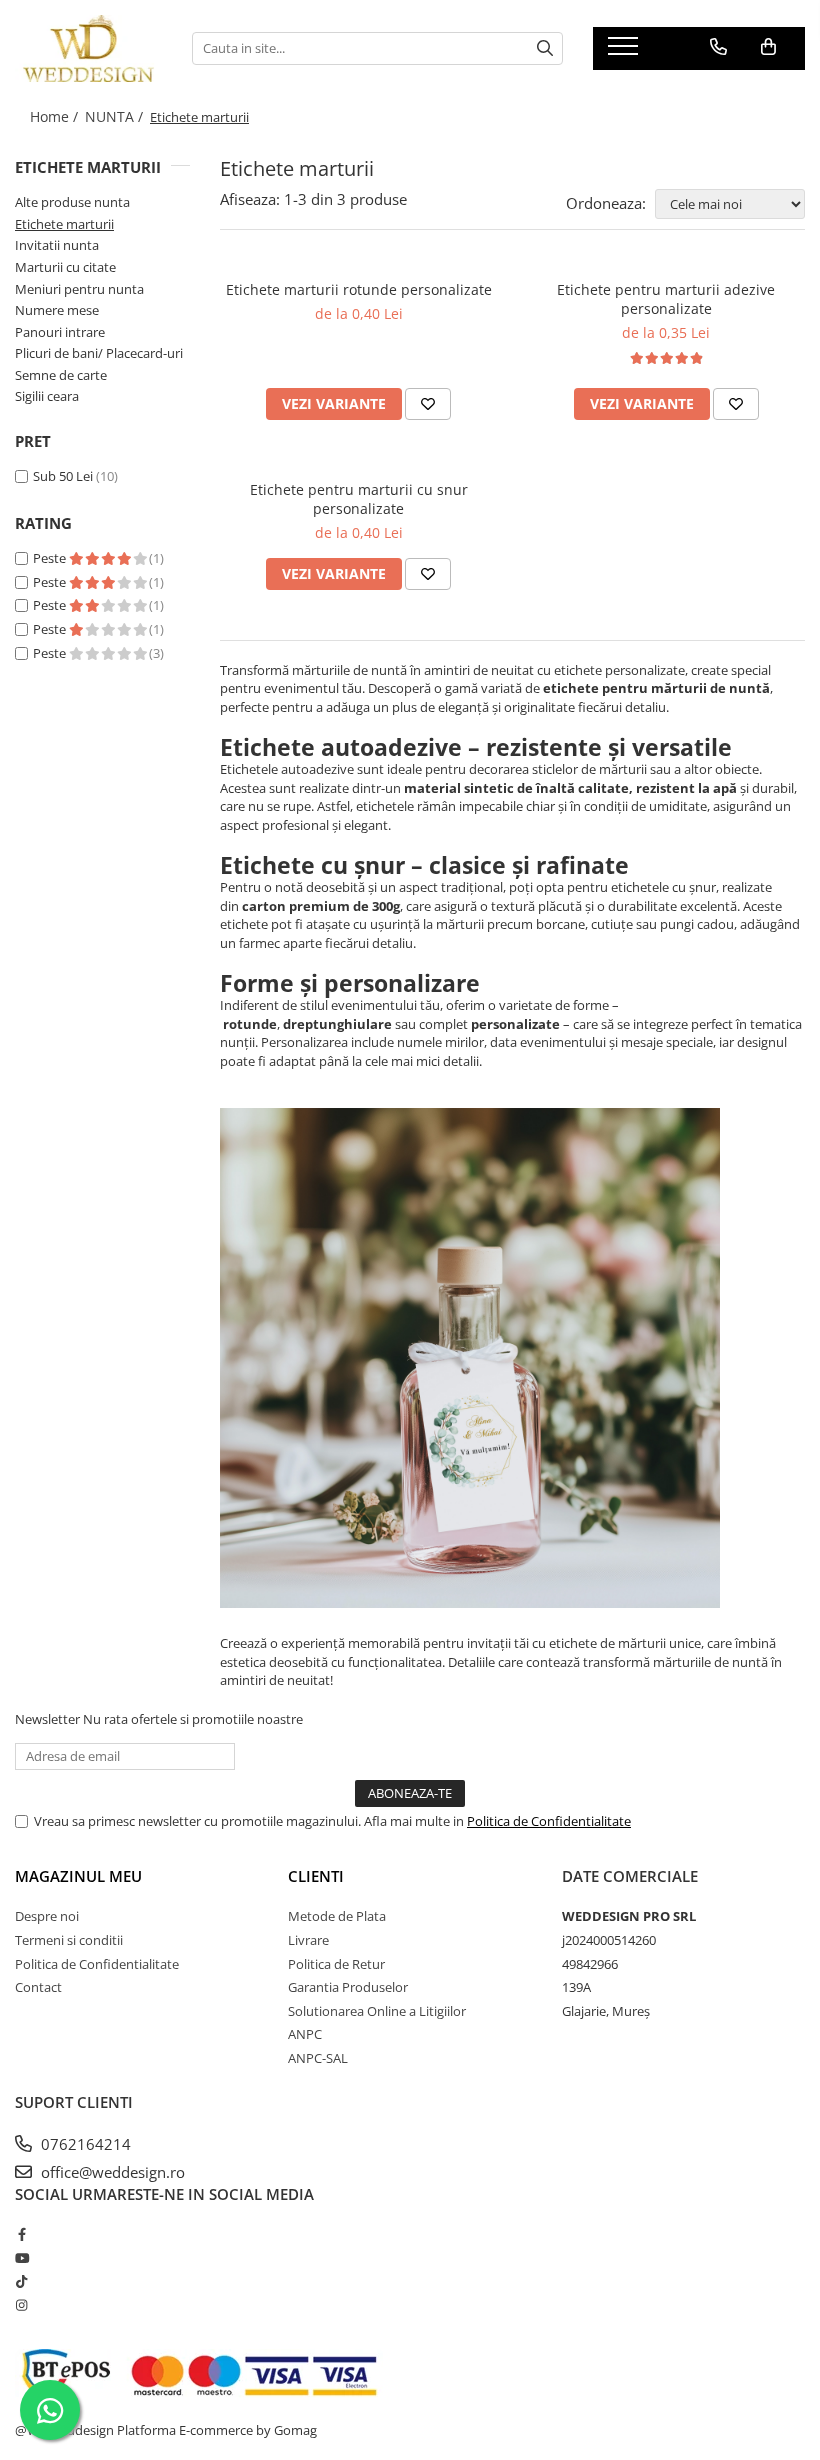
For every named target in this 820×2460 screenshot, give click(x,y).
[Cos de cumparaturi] (768, 47)
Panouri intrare (60, 332)
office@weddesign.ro (111, 2172)
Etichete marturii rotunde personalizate (359, 289)
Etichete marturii (64, 224)
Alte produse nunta (72, 202)
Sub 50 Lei (63, 476)
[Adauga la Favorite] (428, 404)
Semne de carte (61, 375)
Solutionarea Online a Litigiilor (377, 2011)
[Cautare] (545, 48)
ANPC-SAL (318, 2058)
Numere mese (57, 310)
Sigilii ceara (47, 396)
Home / (56, 116)
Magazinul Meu (78, 1876)
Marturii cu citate (65, 267)
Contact (38, 1987)
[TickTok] (21, 2281)
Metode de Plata (337, 1916)
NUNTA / (116, 116)
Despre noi (47, 1916)
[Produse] (625, 52)
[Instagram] (21, 2305)
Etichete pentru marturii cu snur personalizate (359, 499)
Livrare (308, 1940)
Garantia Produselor (348, 1987)
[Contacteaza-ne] (718, 47)
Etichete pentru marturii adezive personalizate (666, 299)
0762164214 (84, 2144)
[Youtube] (21, 2258)
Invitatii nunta (57, 245)
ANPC (305, 2034)
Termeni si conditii (69, 1940)
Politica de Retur (336, 1964)
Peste (51, 558)
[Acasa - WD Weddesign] (88, 48)
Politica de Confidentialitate (549, 1821)
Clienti (316, 1876)
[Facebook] (21, 2234)
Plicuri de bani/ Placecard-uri (99, 353)
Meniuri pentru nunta (79, 289)
